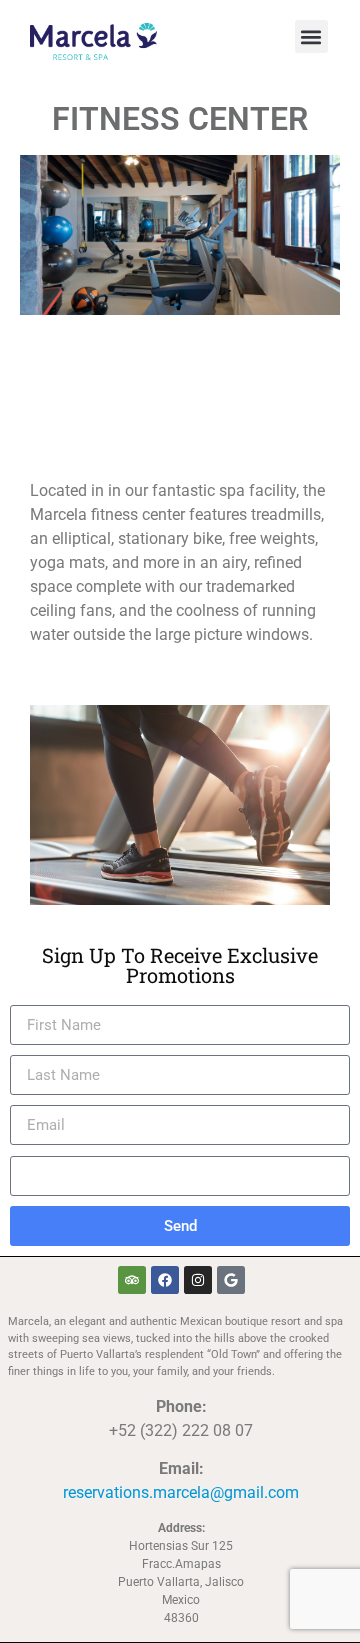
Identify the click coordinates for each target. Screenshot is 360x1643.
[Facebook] (165, 1280)
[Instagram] (198, 1280)
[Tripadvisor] (132, 1280)
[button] (311, 36)
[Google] (231, 1280)
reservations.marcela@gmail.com (181, 1492)
